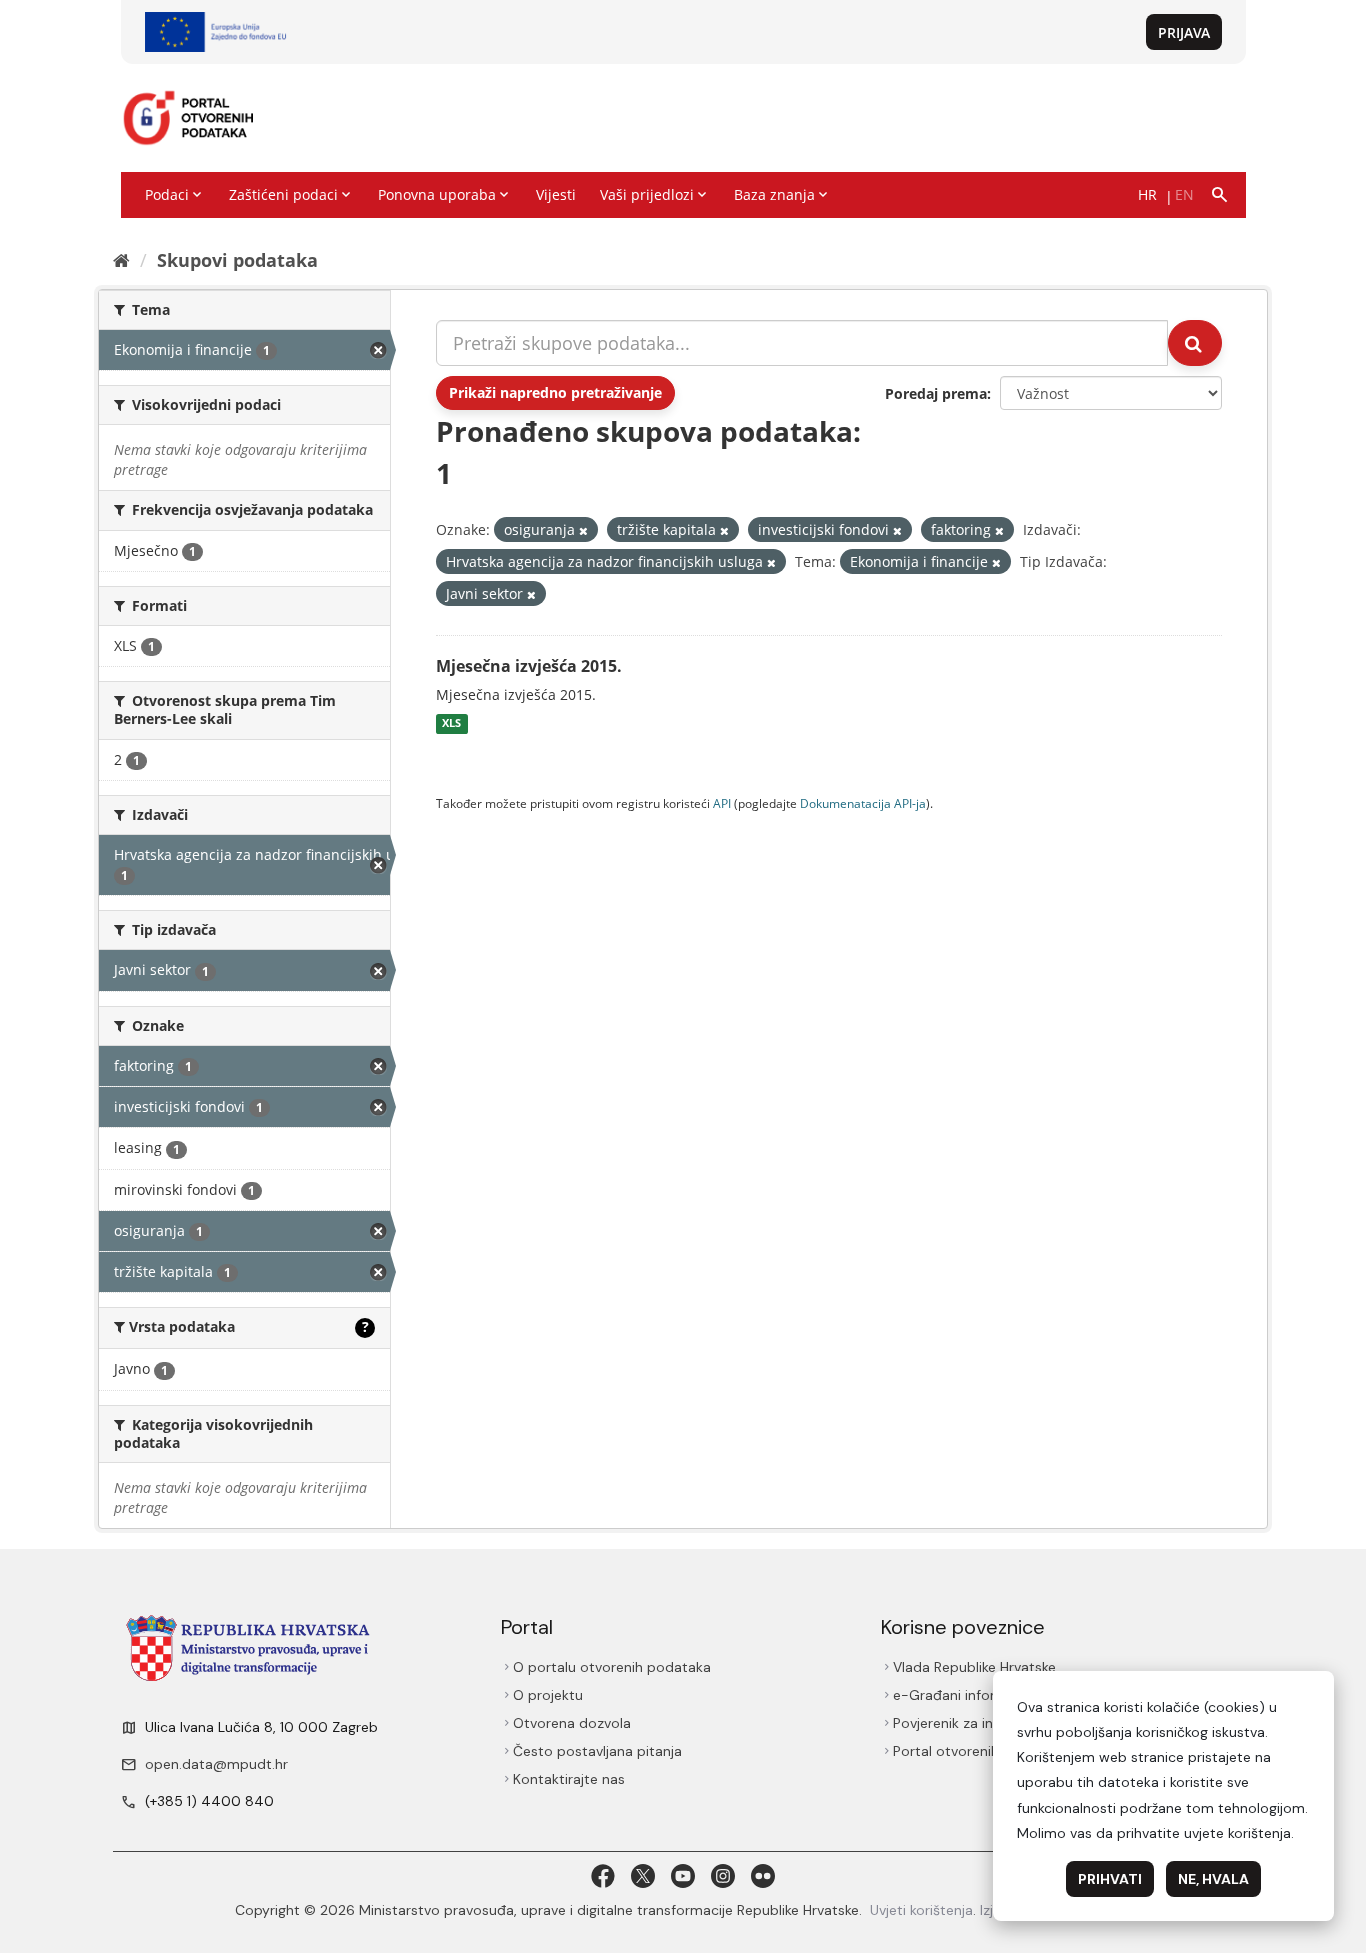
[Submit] (1195, 343)
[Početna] (121, 260)
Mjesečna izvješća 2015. (529, 666)
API (722, 803)
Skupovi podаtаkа (237, 260)
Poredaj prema (936, 393)
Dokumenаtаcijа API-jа (863, 803)
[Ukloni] (583, 530)
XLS (451, 724)
